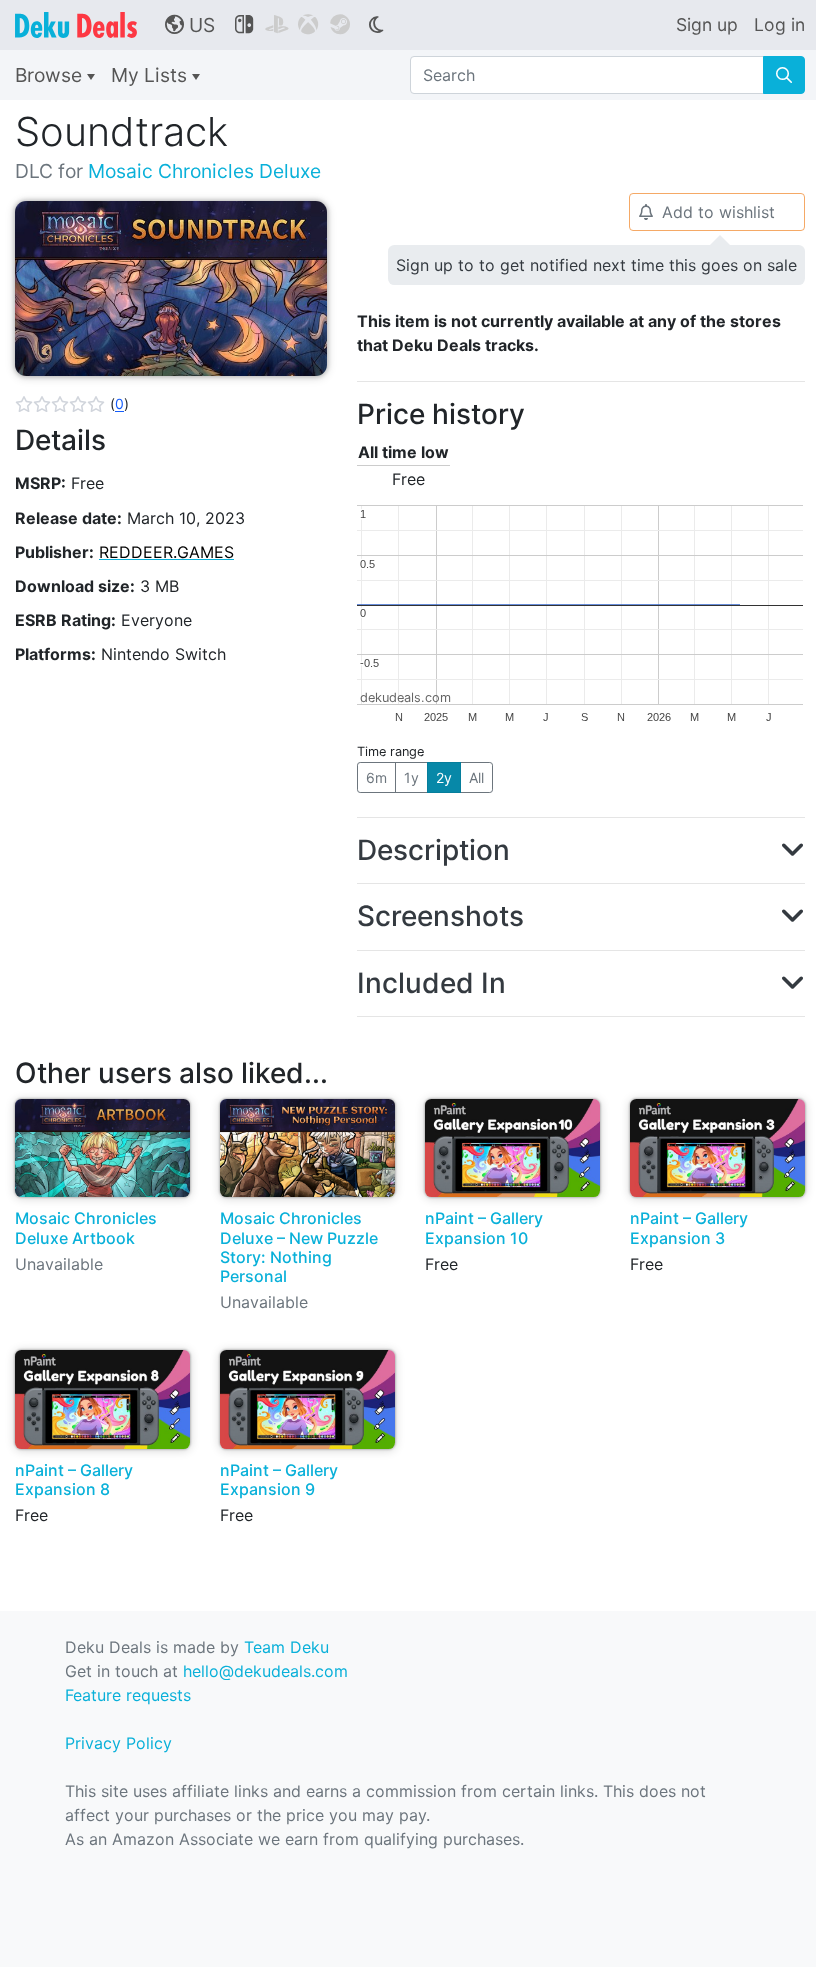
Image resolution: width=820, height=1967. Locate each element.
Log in (779, 24)
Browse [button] (51, 75)
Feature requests (128, 1695)
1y (411, 777)
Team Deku (286, 1647)
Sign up (707, 24)
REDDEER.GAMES (166, 552)
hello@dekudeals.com (265, 1671)
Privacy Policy (118, 1743)
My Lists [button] (151, 75)
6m (376, 777)
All (476, 777)
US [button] (190, 25)
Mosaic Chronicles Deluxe (204, 171)
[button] (72, 404)
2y (444, 777)
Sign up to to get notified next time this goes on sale (596, 265)
